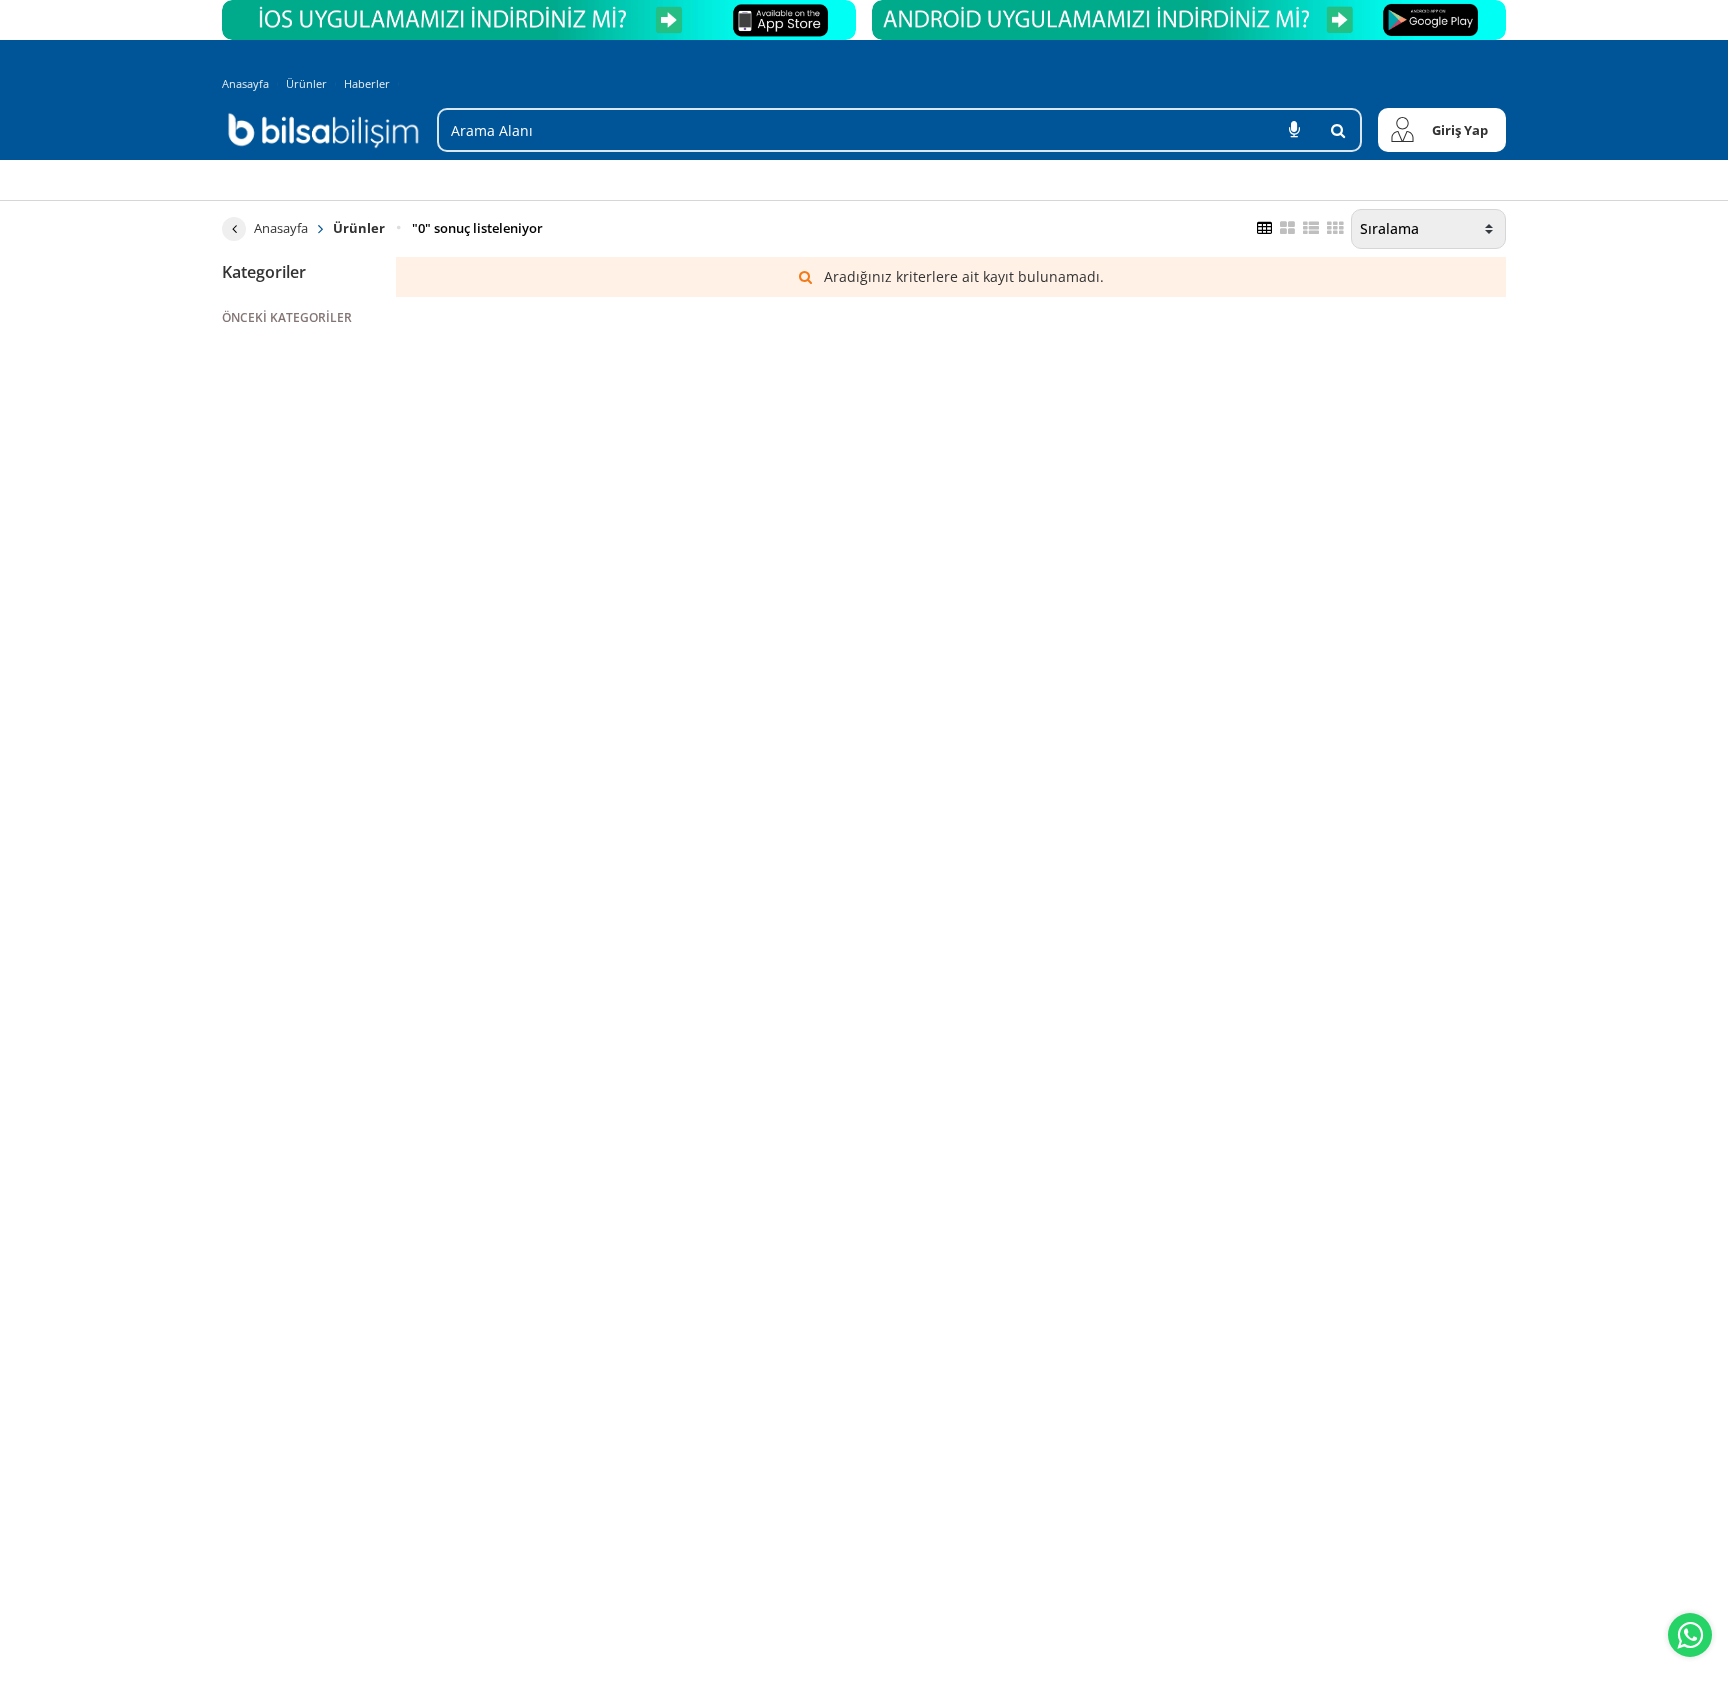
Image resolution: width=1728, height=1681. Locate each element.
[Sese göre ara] (1294, 130)
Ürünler (306, 83)
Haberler (367, 84)
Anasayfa (245, 83)
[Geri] (234, 229)
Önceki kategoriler (287, 317)
